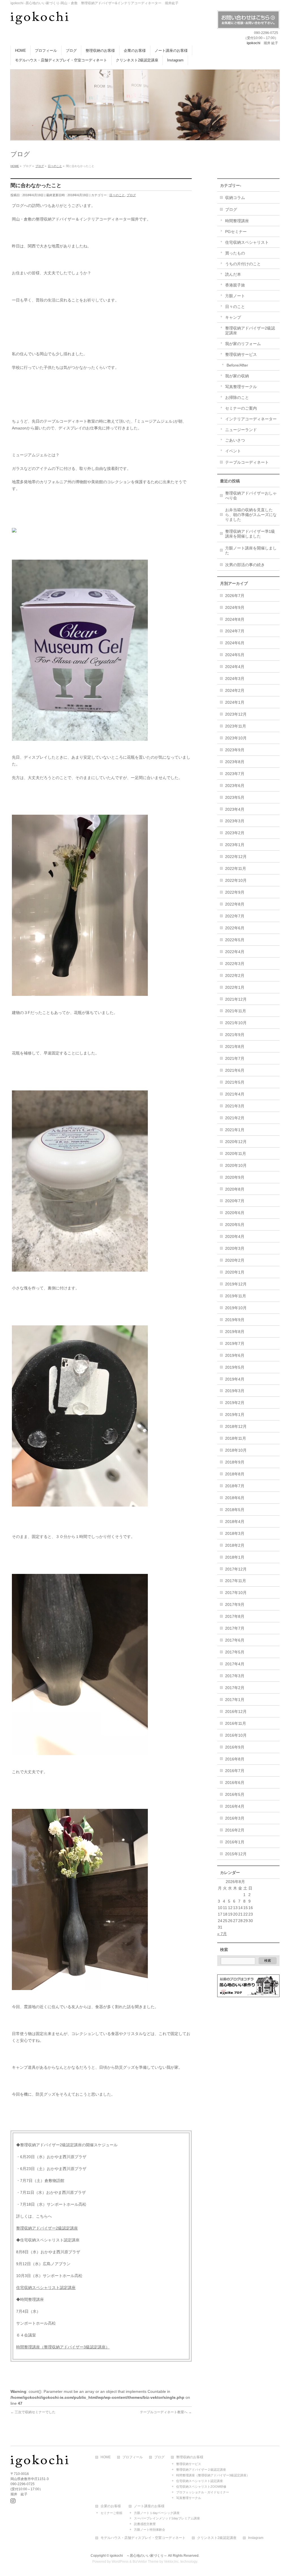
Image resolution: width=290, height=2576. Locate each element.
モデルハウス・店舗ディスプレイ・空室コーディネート (143, 2538)
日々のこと (117, 195)
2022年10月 (236, 880)
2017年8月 (235, 1616)
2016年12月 (236, 1711)
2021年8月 (235, 1047)
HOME (106, 2457)
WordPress (120, 2562)
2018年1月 (235, 1557)
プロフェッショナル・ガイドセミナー (203, 2492)
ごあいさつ (235, 440)
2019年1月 (235, 1415)
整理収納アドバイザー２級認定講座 (201, 2470)
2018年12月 (236, 1426)
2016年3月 (235, 1818)
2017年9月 (235, 1604)
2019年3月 (235, 1391)
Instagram (256, 2538)
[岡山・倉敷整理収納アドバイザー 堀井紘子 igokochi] (40, 18)
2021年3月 (235, 1106)
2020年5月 (235, 1225)
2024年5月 (235, 655)
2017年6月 (235, 1640)
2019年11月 (236, 1296)
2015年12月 (236, 1854)
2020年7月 (235, 1201)
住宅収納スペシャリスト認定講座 (46, 2288)
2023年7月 (235, 774)
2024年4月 (235, 667)
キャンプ (233, 317)
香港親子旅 (235, 285)
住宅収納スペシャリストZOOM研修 (201, 2487)
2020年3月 (235, 1248)
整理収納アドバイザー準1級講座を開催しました (250, 534)
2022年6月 (235, 928)
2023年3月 (235, 821)
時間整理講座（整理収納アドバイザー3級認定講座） (213, 2475)
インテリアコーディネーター (251, 419)
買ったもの (235, 253)
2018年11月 (236, 1438)
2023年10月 (236, 738)
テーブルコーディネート (247, 462)
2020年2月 (235, 1260)
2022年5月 (235, 940)
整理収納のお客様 (190, 2457)
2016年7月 (235, 1771)
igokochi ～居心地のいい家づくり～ (138, 2556)
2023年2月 (235, 833)
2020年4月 (235, 1236)
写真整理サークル (241, 387)
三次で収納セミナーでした (33, 2412)
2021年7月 (235, 1058)
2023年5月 (235, 797)
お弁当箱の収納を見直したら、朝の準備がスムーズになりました (251, 515)
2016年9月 (235, 1747)
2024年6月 (235, 643)
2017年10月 (236, 1593)
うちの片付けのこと (243, 264)
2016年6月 (235, 1783)
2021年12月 (236, 999)
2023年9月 (235, 750)
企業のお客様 (111, 2506)
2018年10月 (236, 1450)
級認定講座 (68, 2228)
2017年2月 (235, 1688)
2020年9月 (235, 1177)
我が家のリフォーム (243, 344)
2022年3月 (235, 964)
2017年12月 (236, 1569)
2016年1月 (235, 1842)
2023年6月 (235, 786)
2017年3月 (235, 1676)
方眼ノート (235, 296)
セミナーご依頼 (111, 2513)
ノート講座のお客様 (149, 2506)
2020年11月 (236, 1154)
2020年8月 (235, 1189)
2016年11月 (236, 1723)
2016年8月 (235, 1759)
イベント (233, 451)
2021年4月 (235, 1094)
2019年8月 (235, 1332)
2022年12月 (236, 857)
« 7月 (222, 1934)
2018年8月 (235, 1474)
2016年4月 (235, 1806)
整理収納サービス (241, 354)
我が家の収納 (237, 376)
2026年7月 (235, 596)
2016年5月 (235, 1794)
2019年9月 (235, 1320)
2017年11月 (236, 1581)
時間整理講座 (237, 221)
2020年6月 (235, 1213)
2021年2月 (235, 1118)
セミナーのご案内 (241, 408)
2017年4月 (235, 1664)
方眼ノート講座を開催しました (251, 550)
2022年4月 (235, 952)
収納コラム (235, 198)
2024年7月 (235, 631)
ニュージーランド (241, 430)
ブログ (131, 195)
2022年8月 (235, 904)
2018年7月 (235, 1486)
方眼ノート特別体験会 (150, 2530)
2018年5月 (235, 1510)
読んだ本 (233, 274)
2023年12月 (236, 714)
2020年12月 (236, 1142)
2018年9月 (235, 1462)
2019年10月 (236, 1308)
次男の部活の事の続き (245, 565)
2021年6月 (235, 1070)
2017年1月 (235, 1700)
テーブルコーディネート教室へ (166, 2412)
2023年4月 (235, 809)
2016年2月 (235, 1830)
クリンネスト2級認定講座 (217, 2538)
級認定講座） (98, 2347)
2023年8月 (235, 762)
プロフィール (133, 2457)
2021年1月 (235, 1130)
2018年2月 (235, 1545)
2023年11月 (236, 726)
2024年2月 (235, 690)
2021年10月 (236, 1023)
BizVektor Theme (146, 2562)
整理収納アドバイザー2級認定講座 (250, 330)
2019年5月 (235, 1367)
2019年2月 (235, 1403)
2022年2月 (235, 975)
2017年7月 (235, 1628)
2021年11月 (236, 1011)
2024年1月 (235, 702)
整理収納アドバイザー (36, 2228)
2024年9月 (235, 607)
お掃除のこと (237, 397)
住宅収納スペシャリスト (247, 242)
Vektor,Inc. (172, 2562)
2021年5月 (235, 1082)
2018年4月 (235, 1522)
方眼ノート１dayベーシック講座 (157, 2513)
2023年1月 (235, 845)
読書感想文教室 (145, 2524)
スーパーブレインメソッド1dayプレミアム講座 (167, 2518)
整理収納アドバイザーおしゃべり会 (251, 496)
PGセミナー (236, 232)
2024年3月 (235, 679)
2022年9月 (235, 892)
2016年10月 (236, 1735)
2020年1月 (235, 1272)
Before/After (237, 365)
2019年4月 (235, 1379)
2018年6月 (235, 1498)
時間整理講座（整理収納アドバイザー (50, 2347)
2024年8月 (235, 619)
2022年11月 (236, 868)
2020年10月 (236, 1165)
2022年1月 (235, 987)
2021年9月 (235, 1035)
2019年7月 (235, 1343)
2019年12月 (236, 1284)
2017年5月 (235, 1652)
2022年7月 (235, 916)
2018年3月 (235, 1533)
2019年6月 (235, 1355)
